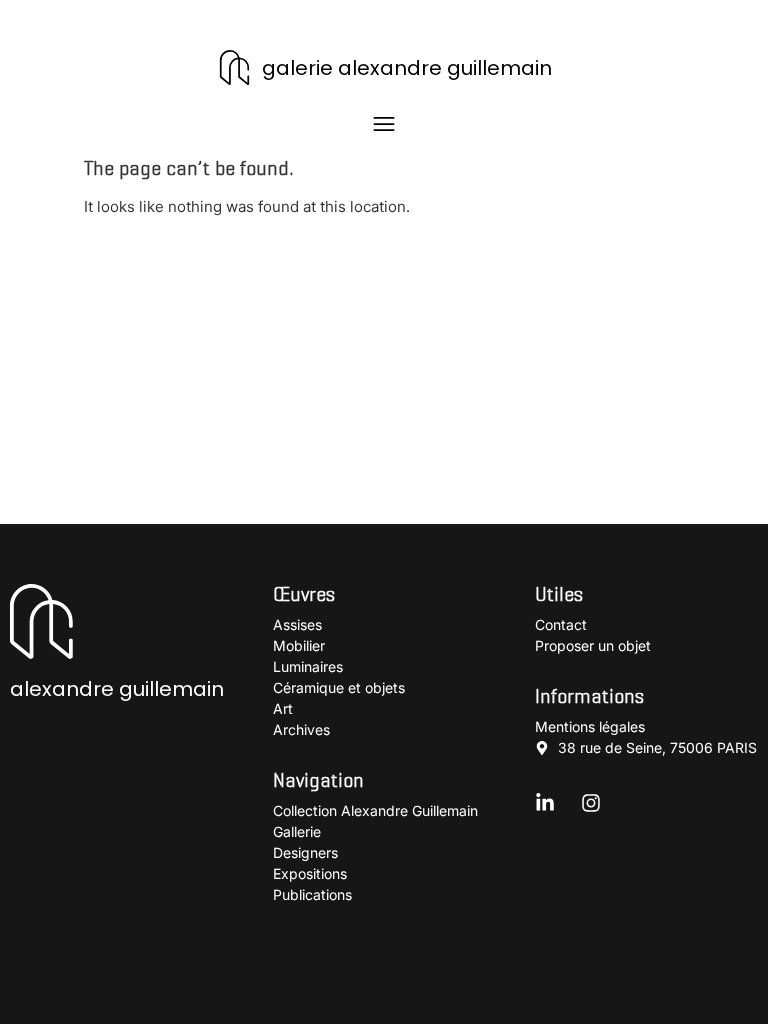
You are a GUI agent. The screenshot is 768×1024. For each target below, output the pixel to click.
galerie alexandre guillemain (407, 68)
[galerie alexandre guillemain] (234, 67)
